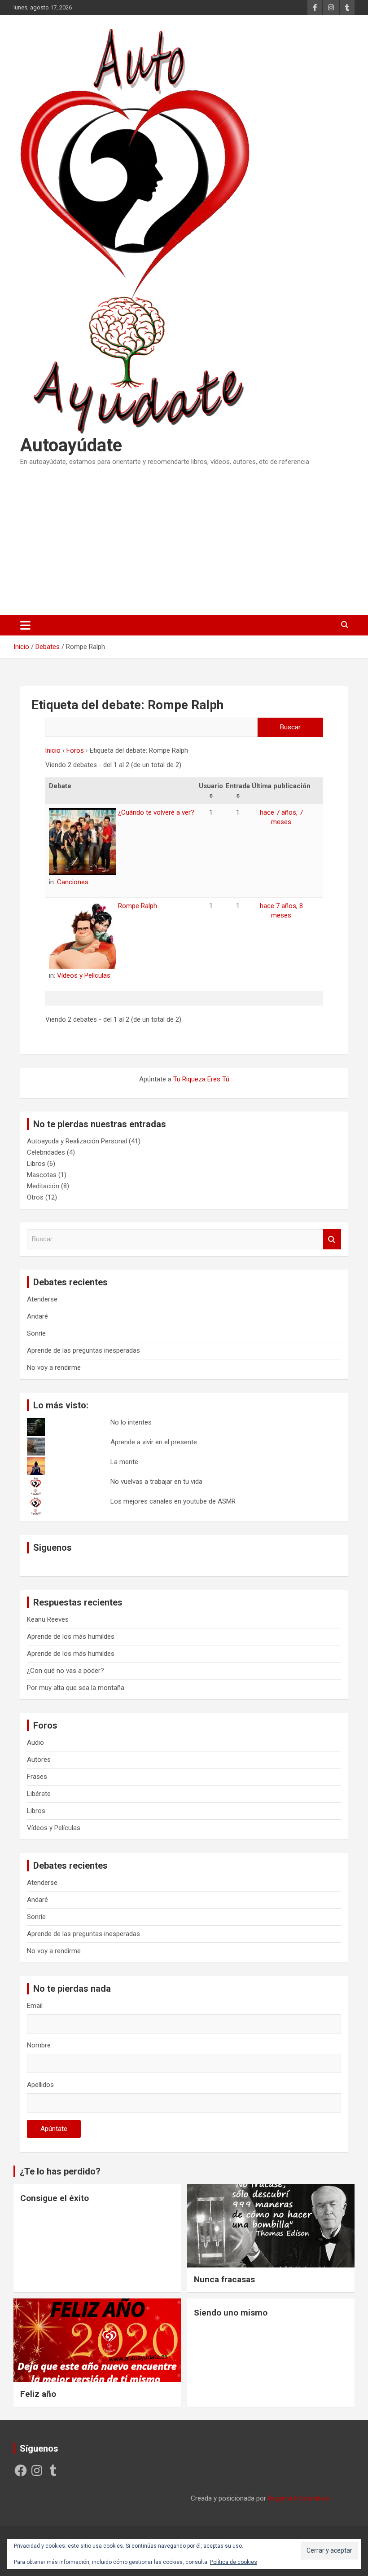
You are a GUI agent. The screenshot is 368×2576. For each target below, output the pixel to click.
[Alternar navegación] (25, 625)
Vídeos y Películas (84, 975)
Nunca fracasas (224, 2279)
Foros (75, 750)
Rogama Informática (298, 2498)
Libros (36, 1164)
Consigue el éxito (55, 2198)
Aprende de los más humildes (71, 1636)
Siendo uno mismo (231, 2313)
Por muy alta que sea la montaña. (76, 1688)
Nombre (39, 2045)
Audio (35, 1742)
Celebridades (46, 1152)
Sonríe (36, 1333)
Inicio (53, 750)
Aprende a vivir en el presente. (154, 1442)
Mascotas (42, 1175)
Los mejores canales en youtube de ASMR (173, 1501)
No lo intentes (131, 1422)
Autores (39, 1760)
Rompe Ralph (137, 906)
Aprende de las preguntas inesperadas (83, 1350)
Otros (35, 1197)
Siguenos (53, 1548)
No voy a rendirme (54, 1367)
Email (35, 2006)
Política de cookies (234, 2562)
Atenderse (42, 1299)
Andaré (37, 1316)
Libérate (39, 1794)
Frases (37, 1777)
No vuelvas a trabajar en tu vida (156, 1482)
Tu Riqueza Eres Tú (201, 1079)
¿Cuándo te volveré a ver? (155, 812)
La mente (124, 1462)
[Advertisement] (184, 538)
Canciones (73, 882)
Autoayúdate (71, 445)
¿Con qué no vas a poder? (66, 1671)
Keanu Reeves (48, 1619)
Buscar (332, 1239)
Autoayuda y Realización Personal (77, 1141)
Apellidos (40, 2085)
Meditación (43, 1186)
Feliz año (38, 2394)
